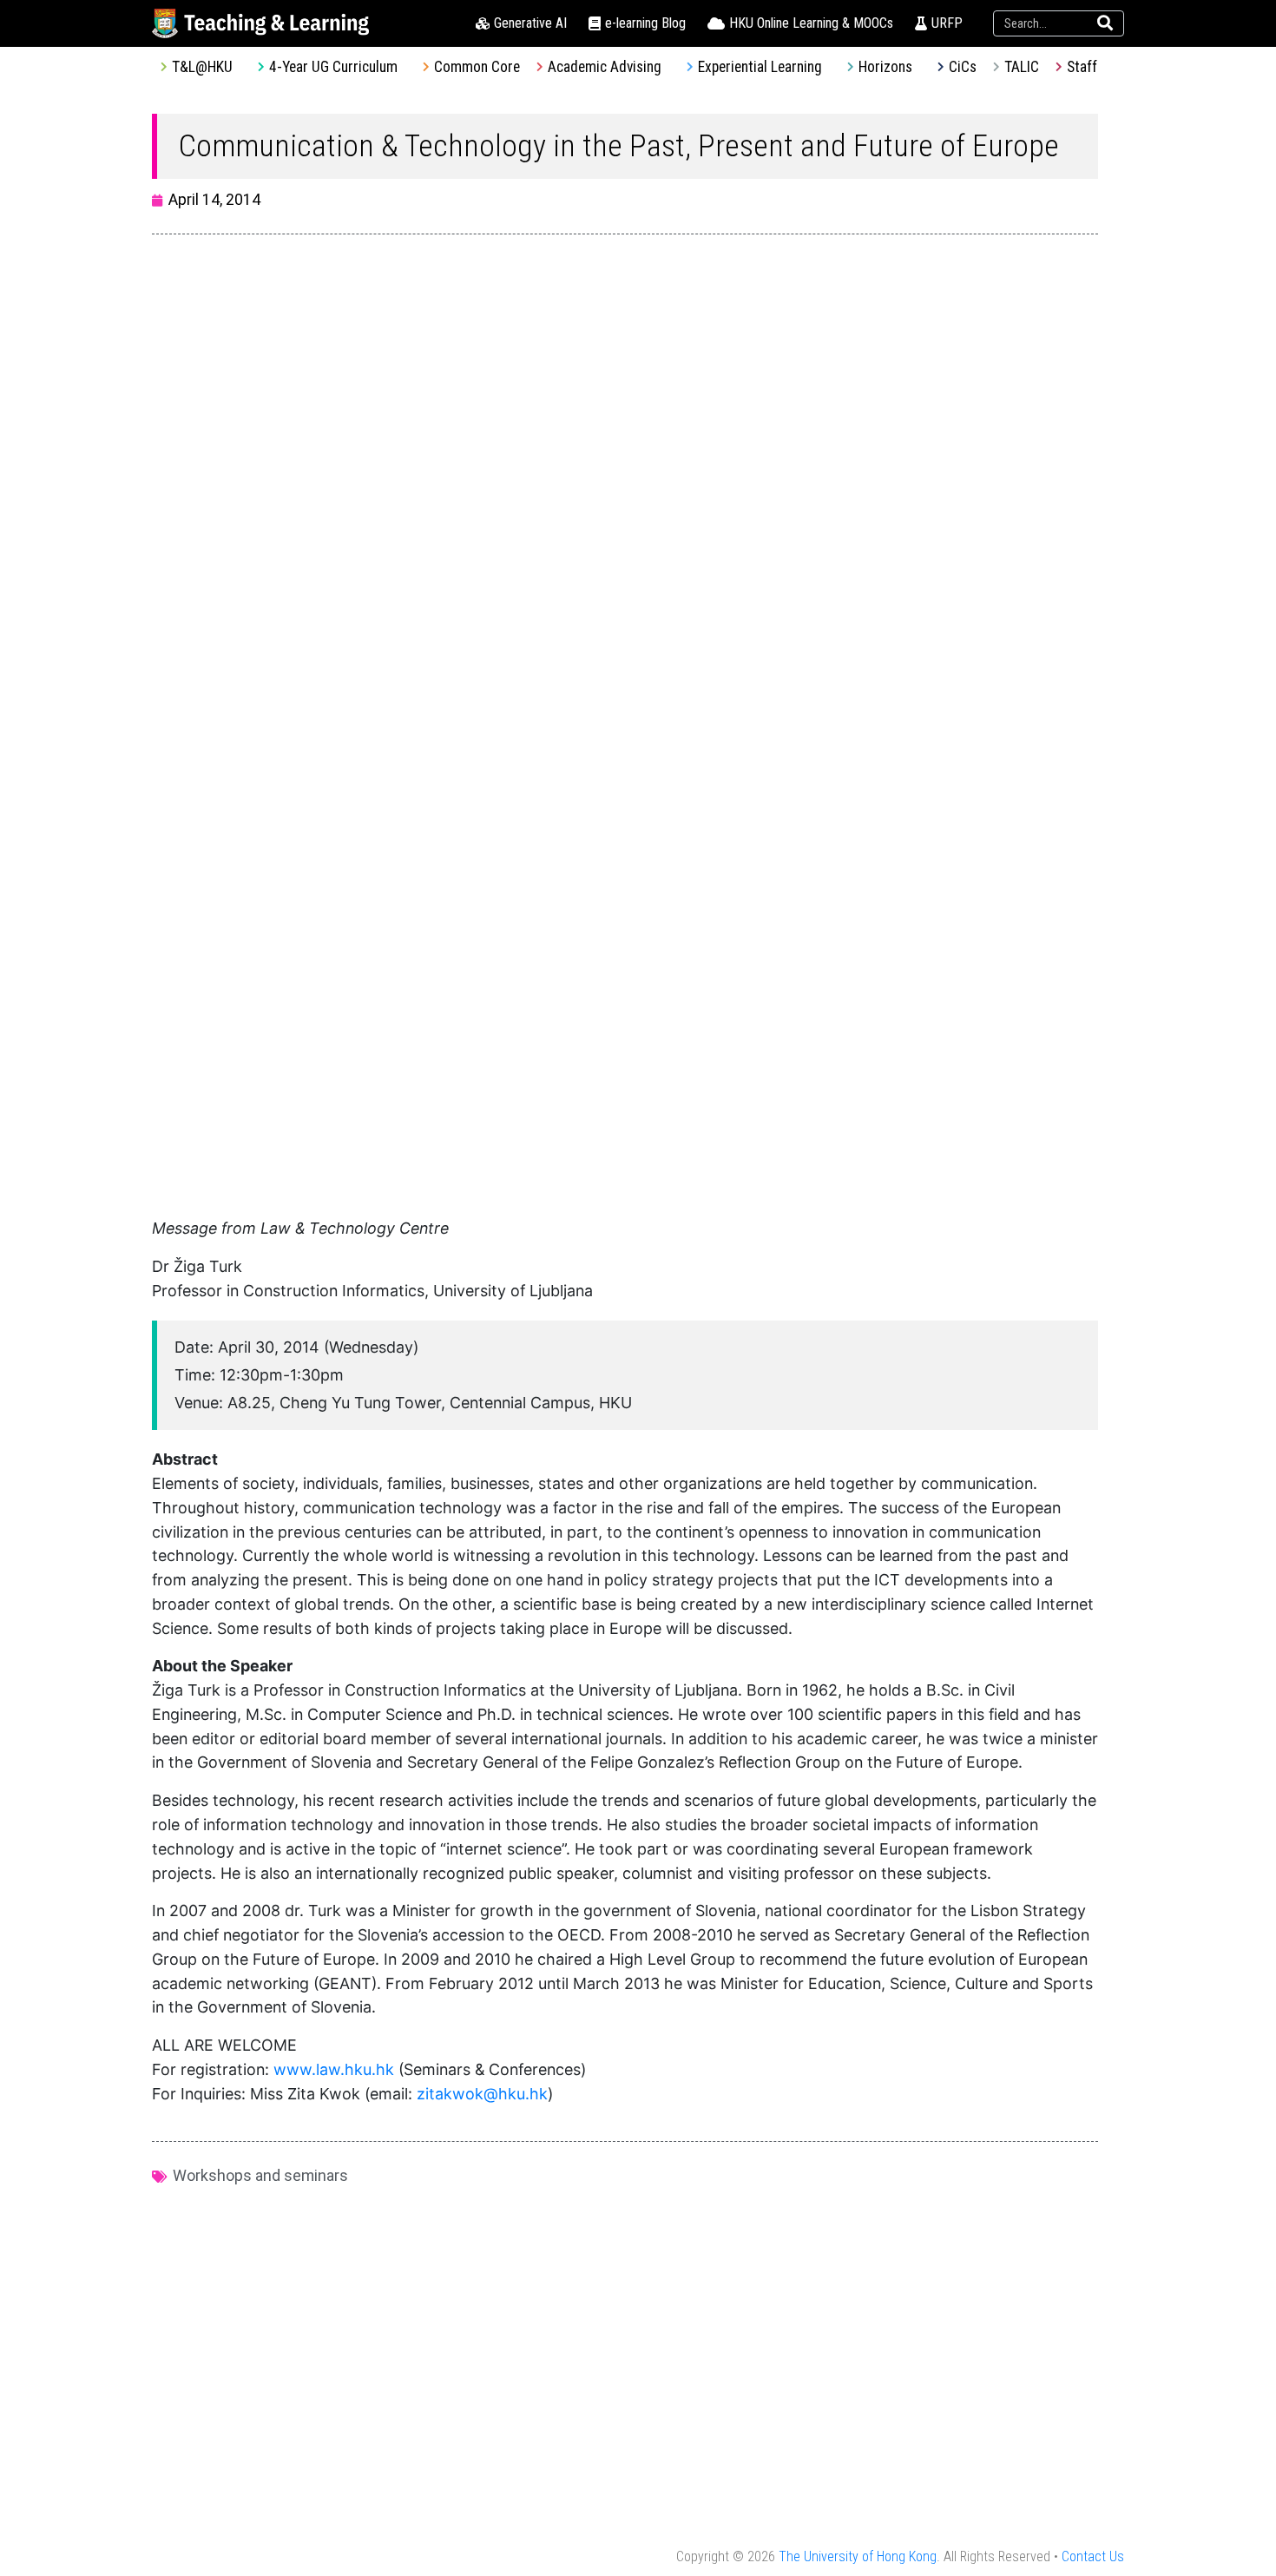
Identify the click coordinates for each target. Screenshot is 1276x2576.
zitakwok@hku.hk (482, 2094)
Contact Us (1093, 2556)
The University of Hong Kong (858, 2556)
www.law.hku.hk (334, 2069)
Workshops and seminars (260, 2175)
